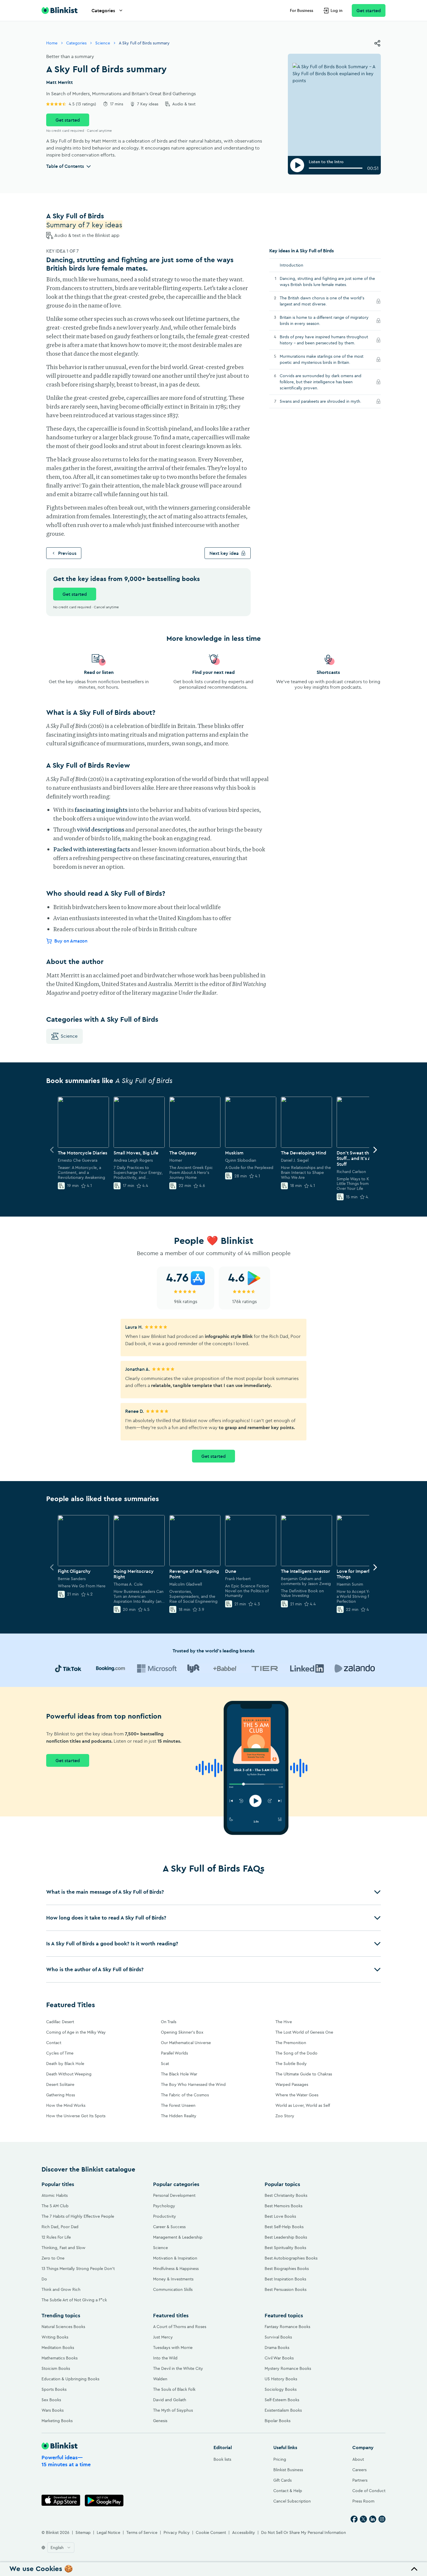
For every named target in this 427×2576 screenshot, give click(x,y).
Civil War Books (279, 2358)
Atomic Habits (55, 2195)
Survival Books (278, 2337)
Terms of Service (142, 2532)
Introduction (291, 265)
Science (103, 43)
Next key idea (224, 553)
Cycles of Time (60, 2053)
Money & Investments (173, 2279)
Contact (54, 2043)
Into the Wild (165, 2358)
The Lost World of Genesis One (304, 2032)
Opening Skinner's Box (182, 2032)
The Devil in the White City (178, 2368)
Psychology (164, 2206)
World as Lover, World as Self (303, 2105)
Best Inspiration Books (285, 2279)
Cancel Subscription (292, 2501)
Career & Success (169, 2227)
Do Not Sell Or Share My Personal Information (304, 2532)
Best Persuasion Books (286, 2289)
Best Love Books (280, 2216)
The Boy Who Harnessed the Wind (193, 2084)
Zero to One (53, 2258)
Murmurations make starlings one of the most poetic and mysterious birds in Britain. (322, 359)
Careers (359, 2470)
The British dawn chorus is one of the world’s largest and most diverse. (322, 301)
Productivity (165, 2216)
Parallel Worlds (174, 2053)
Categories (103, 10)
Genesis (160, 2421)
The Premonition (291, 2043)
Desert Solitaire (60, 2084)
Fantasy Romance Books (287, 2327)
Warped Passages (292, 2084)
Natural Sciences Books (63, 2327)
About (358, 2459)
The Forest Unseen (178, 2105)
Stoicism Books (56, 2368)
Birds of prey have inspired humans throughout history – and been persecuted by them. (324, 340)
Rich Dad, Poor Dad (60, 2227)
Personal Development (174, 2195)
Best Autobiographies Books (291, 2258)
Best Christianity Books (286, 2195)
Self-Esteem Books (282, 2400)
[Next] (375, 1150)
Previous (67, 553)
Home (52, 43)
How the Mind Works (66, 2105)
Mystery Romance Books (288, 2368)
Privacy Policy (177, 2532)
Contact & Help (288, 2491)
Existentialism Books (283, 2410)
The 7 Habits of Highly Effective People (78, 2216)
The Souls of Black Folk (174, 2389)
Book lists (222, 2459)
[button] (214, 1892)
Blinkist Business (288, 2470)
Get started (369, 10)
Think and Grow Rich (61, 2289)
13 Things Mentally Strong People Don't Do (78, 2274)
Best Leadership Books (286, 2237)
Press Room (363, 2501)
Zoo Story (285, 2116)
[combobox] (61, 2548)
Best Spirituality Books (285, 2248)
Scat (165, 2064)
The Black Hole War (179, 2074)
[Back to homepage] (60, 10)
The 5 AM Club (55, 2206)
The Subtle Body (291, 2064)
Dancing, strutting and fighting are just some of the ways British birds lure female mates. (327, 281)
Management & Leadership (178, 2237)
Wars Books (53, 2410)
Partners (360, 2480)
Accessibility (244, 2532)
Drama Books (277, 2347)
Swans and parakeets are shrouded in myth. (326, 401)
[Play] (297, 165)
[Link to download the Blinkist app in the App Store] (61, 2500)
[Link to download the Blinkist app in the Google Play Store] (104, 2500)
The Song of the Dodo (296, 2053)
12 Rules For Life (56, 2237)
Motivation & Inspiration (175, 2258)
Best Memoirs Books (284, 2206)
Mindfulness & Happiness (176, 2269)
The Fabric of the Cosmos (185, 2095)
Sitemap (83, 2532)
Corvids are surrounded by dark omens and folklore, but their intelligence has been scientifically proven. (321, 382)
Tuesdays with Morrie (173, 2347)
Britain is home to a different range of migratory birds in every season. (324, 320)
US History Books (281, 2379)
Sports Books (54, 2389)
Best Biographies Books (287, 2269)
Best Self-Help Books (284, 2227)
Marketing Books (57, 2421)
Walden (160, 2379)
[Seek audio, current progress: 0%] (336, 168)
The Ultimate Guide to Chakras (304, 2074)
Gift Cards (282, 2480)
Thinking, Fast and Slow (63, 2248)
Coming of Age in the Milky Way (76, 2032)
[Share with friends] (377, 43)
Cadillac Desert (60, 2022)
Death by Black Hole (65, 2064)
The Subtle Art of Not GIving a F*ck (74, 2300)
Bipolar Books (278, 2421)
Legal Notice (108, 2532)
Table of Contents (65, 166)
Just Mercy (163, 2337)
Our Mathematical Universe (186, 2043)
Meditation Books (58, 2347)
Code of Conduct (369, 2491)
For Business (302, 10)
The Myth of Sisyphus (173, 2410)
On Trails (169, 2022)
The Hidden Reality (179, 2116)
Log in (337, 10)
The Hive (284, 2022)
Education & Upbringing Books (70, 2379)
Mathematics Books (60, 2358)
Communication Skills (173, 2289)
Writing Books (55, 2337)
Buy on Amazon (71, 941)
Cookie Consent (211, 2532)
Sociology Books (281, 2389)
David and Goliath (170, 2400)
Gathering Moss (61, 2095)
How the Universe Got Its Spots (76, 2116)
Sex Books (51, 2400)
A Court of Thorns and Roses (180, 2327)
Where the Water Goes (297, 2095)
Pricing (280, 2459)
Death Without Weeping (69, 2074)
